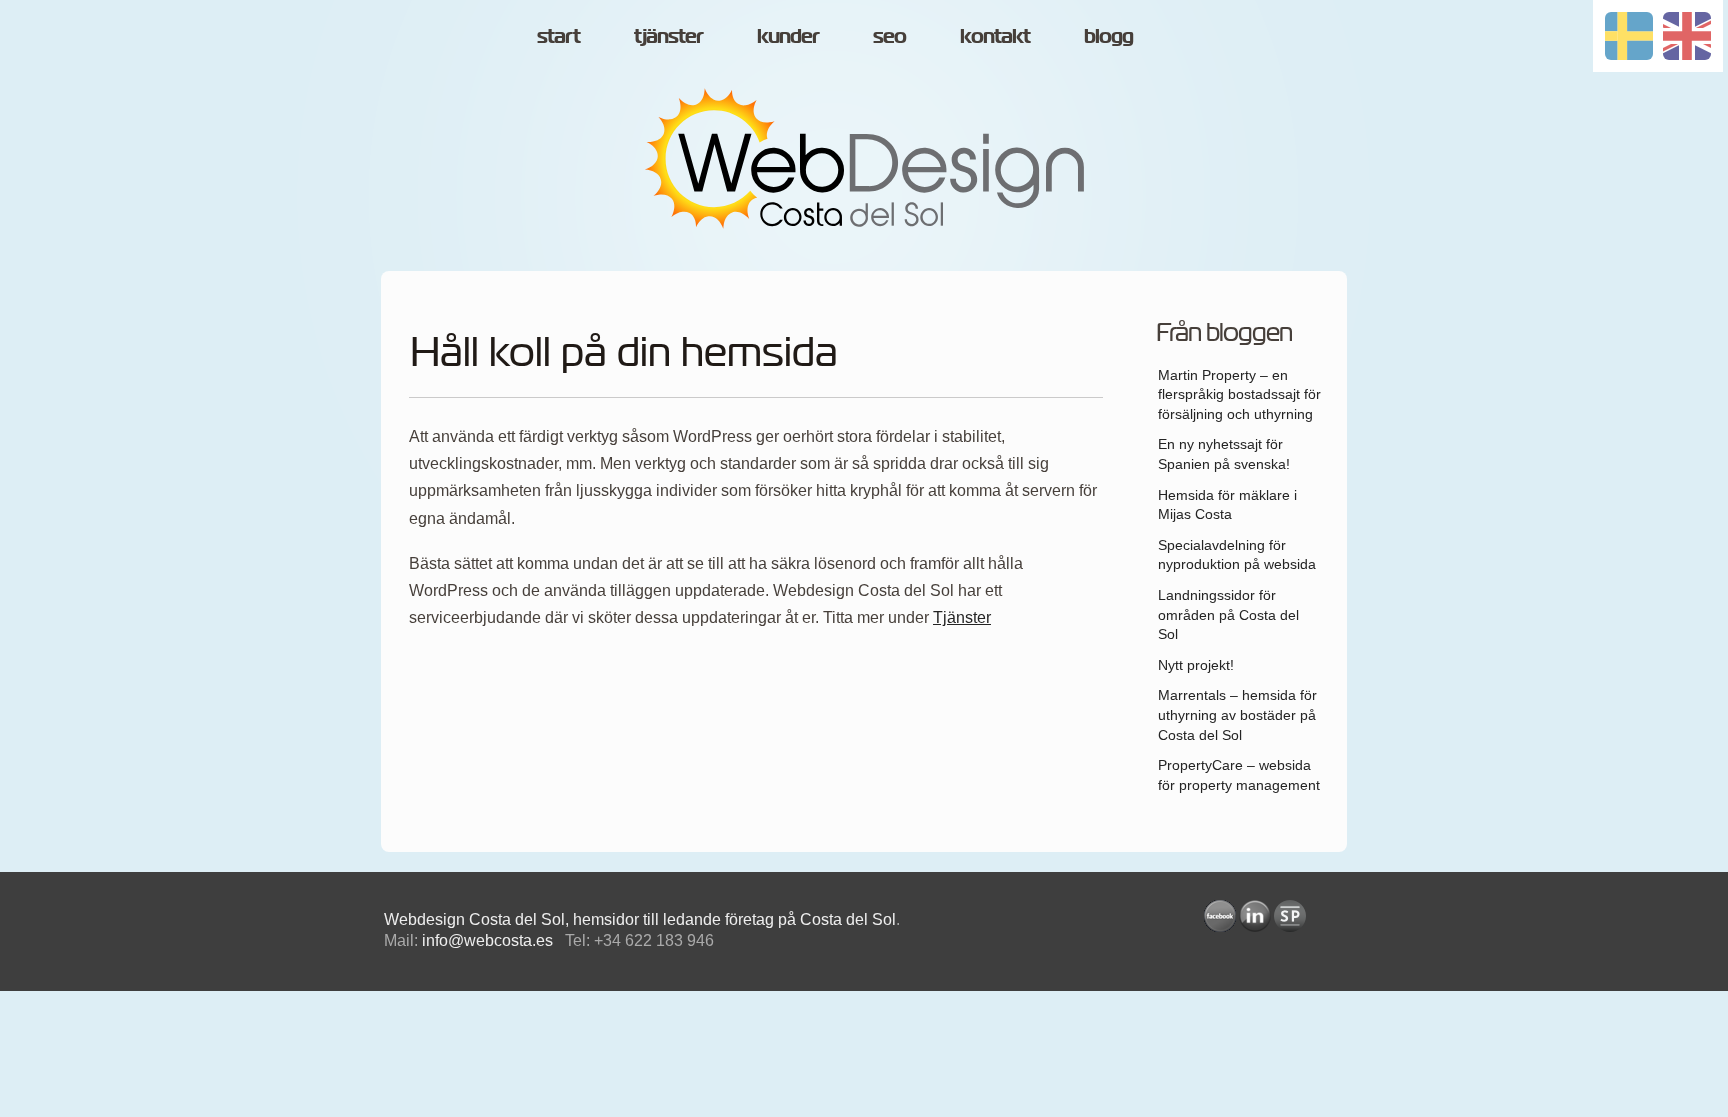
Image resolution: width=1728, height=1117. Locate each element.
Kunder (788, 36)
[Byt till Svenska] (1629, 36)
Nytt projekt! (1196, 665)
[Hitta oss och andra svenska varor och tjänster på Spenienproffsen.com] (1290, 916)
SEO (889, 36)
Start (558, 36)
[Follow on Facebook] (1220, 916)
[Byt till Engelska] (1687, 36)
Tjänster (962, 617)
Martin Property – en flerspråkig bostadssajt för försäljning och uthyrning (1239, 394)
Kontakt (995, 36)
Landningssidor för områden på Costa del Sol (1228, 614)
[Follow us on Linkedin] (1255, 916)
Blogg (1108, 36)
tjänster (668, 36)
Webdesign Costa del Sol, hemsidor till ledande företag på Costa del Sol (640, 919)
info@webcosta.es (487, 940)
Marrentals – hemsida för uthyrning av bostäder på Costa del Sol (1237, 714)
